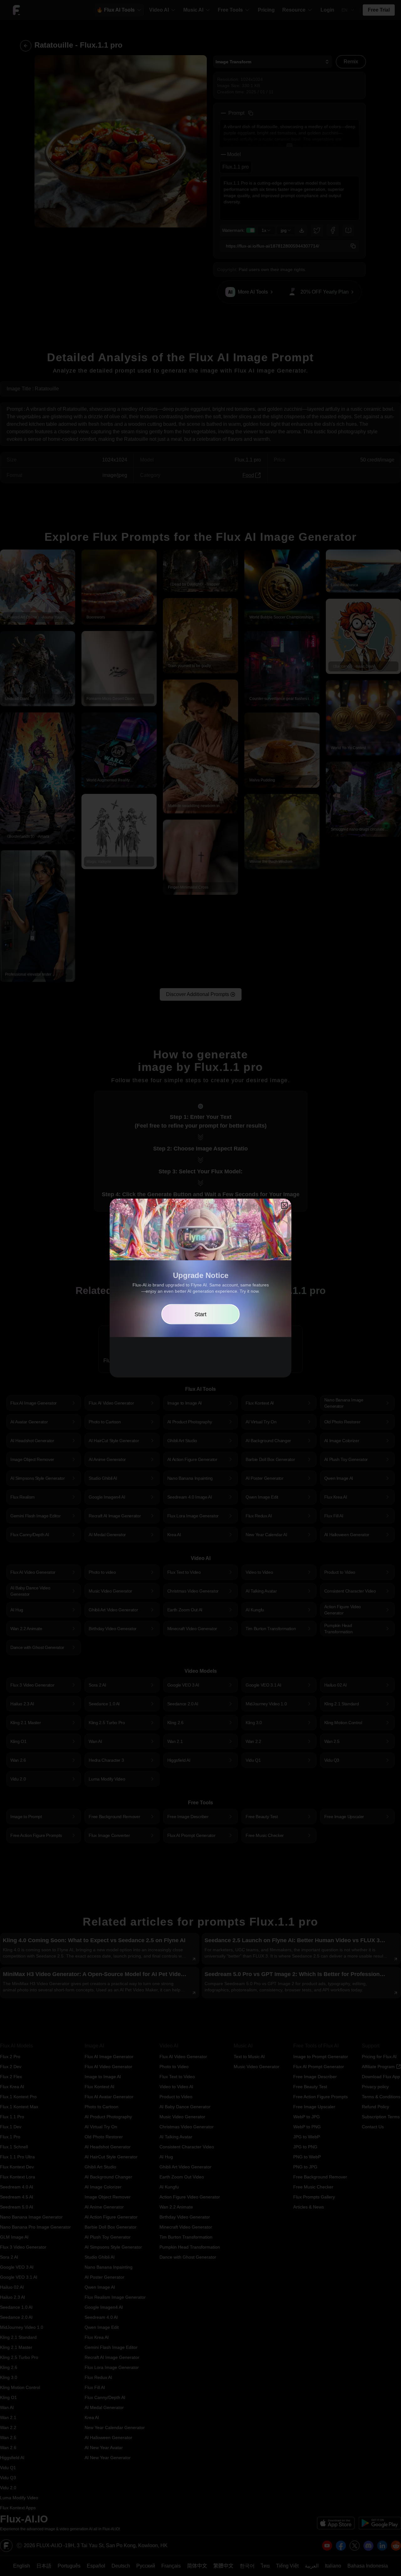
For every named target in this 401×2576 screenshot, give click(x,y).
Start (200, 1314)
